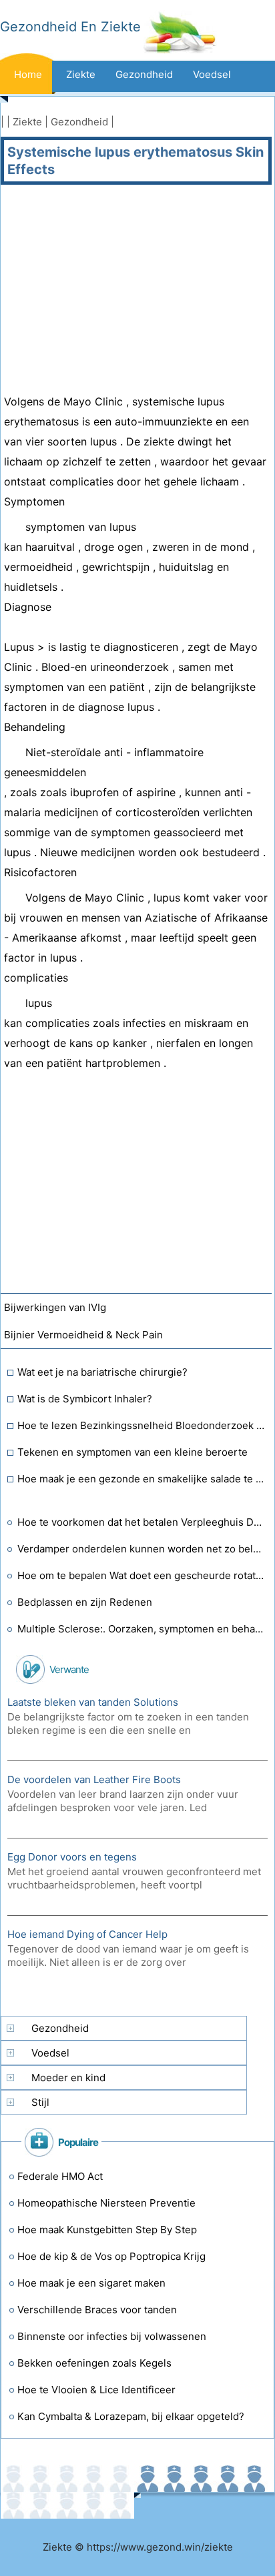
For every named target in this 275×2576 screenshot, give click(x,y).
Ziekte (81, 74)
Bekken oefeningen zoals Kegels (94, 2363)
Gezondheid (144, 74)
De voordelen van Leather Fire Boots (94, 1779)
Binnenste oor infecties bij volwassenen (112, 2336)
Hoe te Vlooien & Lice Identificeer (96, 2390)
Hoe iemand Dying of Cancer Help (87, 1934)
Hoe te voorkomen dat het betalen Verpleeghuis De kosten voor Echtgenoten (141, 1522)
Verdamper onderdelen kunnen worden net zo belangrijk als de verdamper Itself (141, 1549)
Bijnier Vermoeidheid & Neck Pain (85, 1335)
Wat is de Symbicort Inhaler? (85, 1399)
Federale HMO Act (60, 2176)
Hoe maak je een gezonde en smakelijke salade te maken (141, 1479)
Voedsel (212, 74)
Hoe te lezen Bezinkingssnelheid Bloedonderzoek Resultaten (141, 1425)
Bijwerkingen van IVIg (56, 1307)
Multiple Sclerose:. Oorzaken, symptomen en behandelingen (141, 1629)
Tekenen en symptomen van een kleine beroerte (132, 1452)
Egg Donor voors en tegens (72, 1857)
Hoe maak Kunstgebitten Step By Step (107, 2230)
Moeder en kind (68, 2078)
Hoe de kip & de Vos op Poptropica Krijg (111, 2256)
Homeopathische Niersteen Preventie (106, 2203)
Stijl (40, 2102)
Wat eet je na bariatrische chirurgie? (102, 1372)
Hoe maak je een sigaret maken (91, 2283)
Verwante (69, 1669)
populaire (78, 2142)
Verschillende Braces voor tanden (97, 2310)
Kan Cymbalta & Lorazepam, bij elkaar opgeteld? (131, 2416)
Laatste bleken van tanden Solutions (93, 1702)
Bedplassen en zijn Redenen (85, 1602)
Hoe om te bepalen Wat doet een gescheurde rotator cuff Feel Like (141, 1575)
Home (28, 74)
